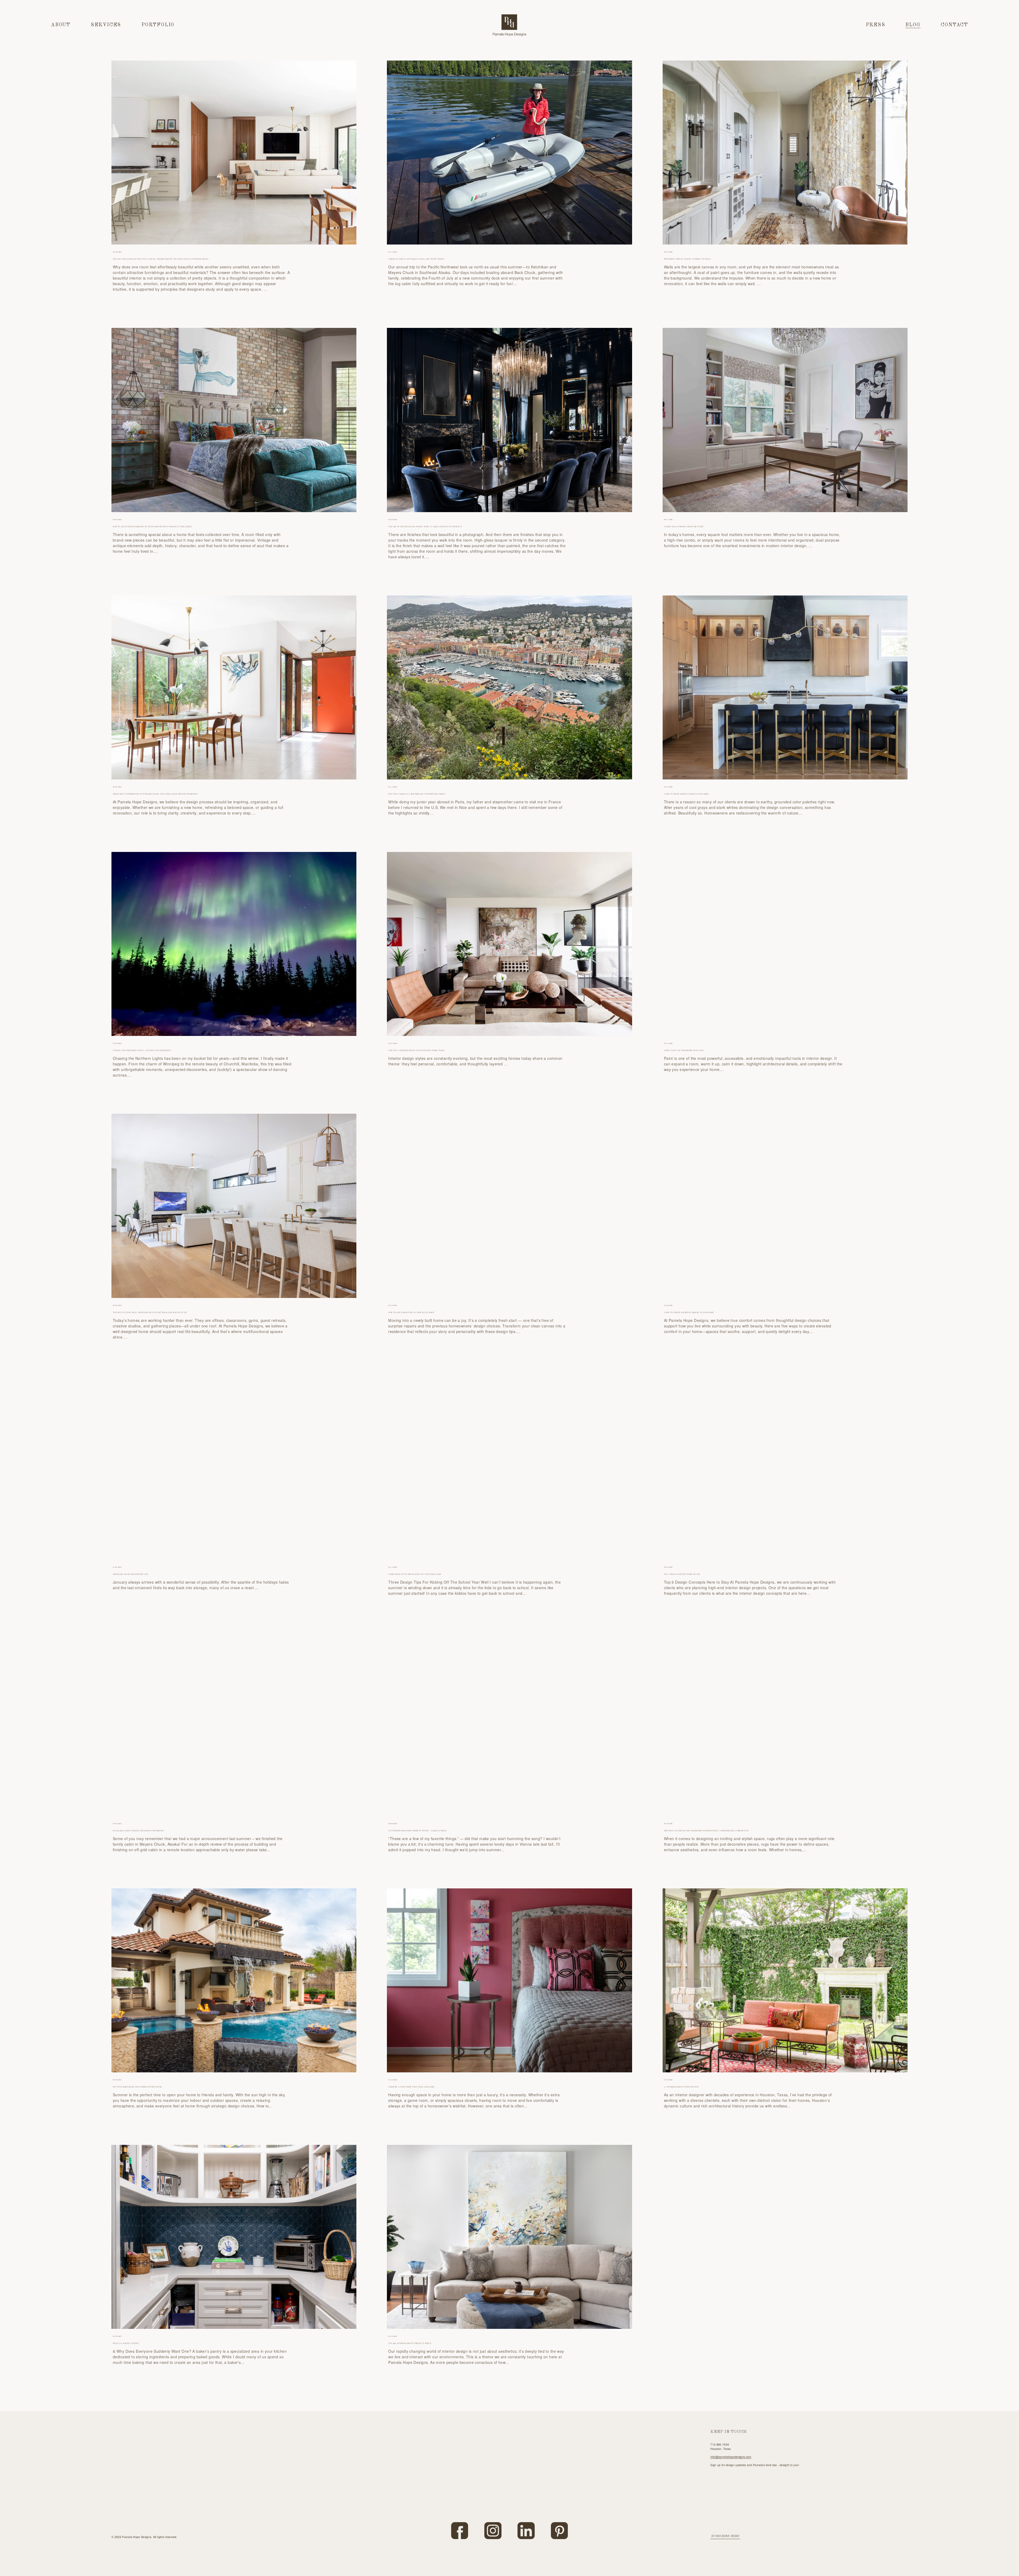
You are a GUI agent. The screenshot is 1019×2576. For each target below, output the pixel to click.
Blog (913, 25)
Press (876, 25)
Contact (954, 25)
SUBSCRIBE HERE (725, 2536)
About (61, 25)
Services (106, 25)
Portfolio (158, 25)
